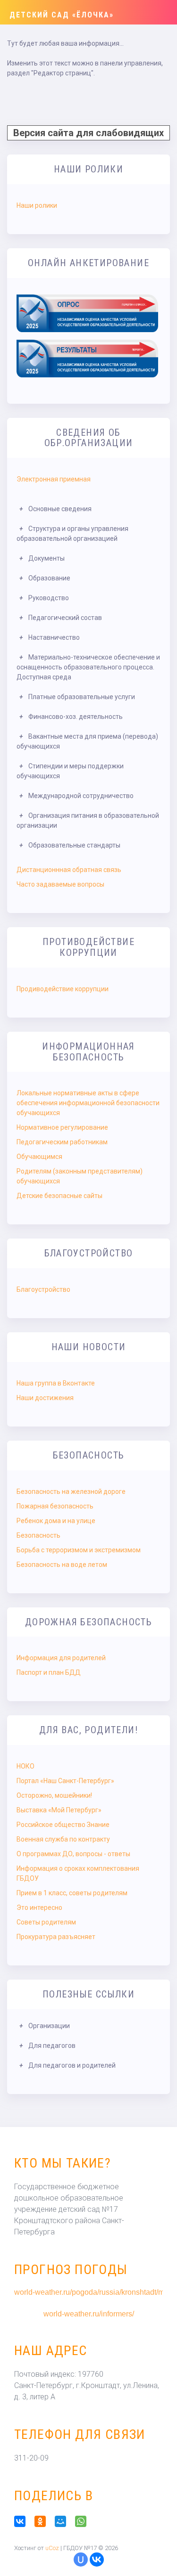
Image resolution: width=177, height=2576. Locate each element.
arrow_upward (156, 2555)
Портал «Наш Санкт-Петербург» (65, 1781)
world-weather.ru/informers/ (89, 2314)
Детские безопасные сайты (59, 1196)
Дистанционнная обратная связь (69, 870)
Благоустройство (43, 1289)
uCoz (52, 2548)
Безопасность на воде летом (62, 1565)
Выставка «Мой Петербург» (59, 1810)
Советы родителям (46, 1922)
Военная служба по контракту (63, 1839)
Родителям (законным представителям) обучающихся (80, 1176)
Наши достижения (45, 1398)
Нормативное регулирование (62, 1127)
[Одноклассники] (44, 2521)
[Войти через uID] (81, 2560)
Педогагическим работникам (62, 1142)
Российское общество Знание (63, 1825)
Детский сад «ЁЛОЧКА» (62, 15)
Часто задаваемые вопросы (60, 884)
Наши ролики (37, 205)
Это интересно (39, 1908)
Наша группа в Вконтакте (56, 1383)
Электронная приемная (54, 479)
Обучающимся (39, 1157)
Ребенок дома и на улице (56, 1521)
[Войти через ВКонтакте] (97, 2560)
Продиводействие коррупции (63, 989)
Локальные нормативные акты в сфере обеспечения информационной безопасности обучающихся (88, 1103)
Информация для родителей (61, 1658)
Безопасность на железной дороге (71, 1492)
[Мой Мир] (64, 2521)
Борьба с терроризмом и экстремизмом (79, 1550)
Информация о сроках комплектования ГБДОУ (78, 1873)
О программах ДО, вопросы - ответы (73, 1854)
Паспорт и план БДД (49, 1672)
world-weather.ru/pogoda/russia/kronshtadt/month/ (88, 2292)
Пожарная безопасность (55, 1506)
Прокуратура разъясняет (56, 1937)
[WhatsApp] (84, 2521)
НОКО (25, 1766)
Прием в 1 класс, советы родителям (72, 1893)
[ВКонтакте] (23, 2521)
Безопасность (38, 1535)
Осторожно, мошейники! (54, 1795)
